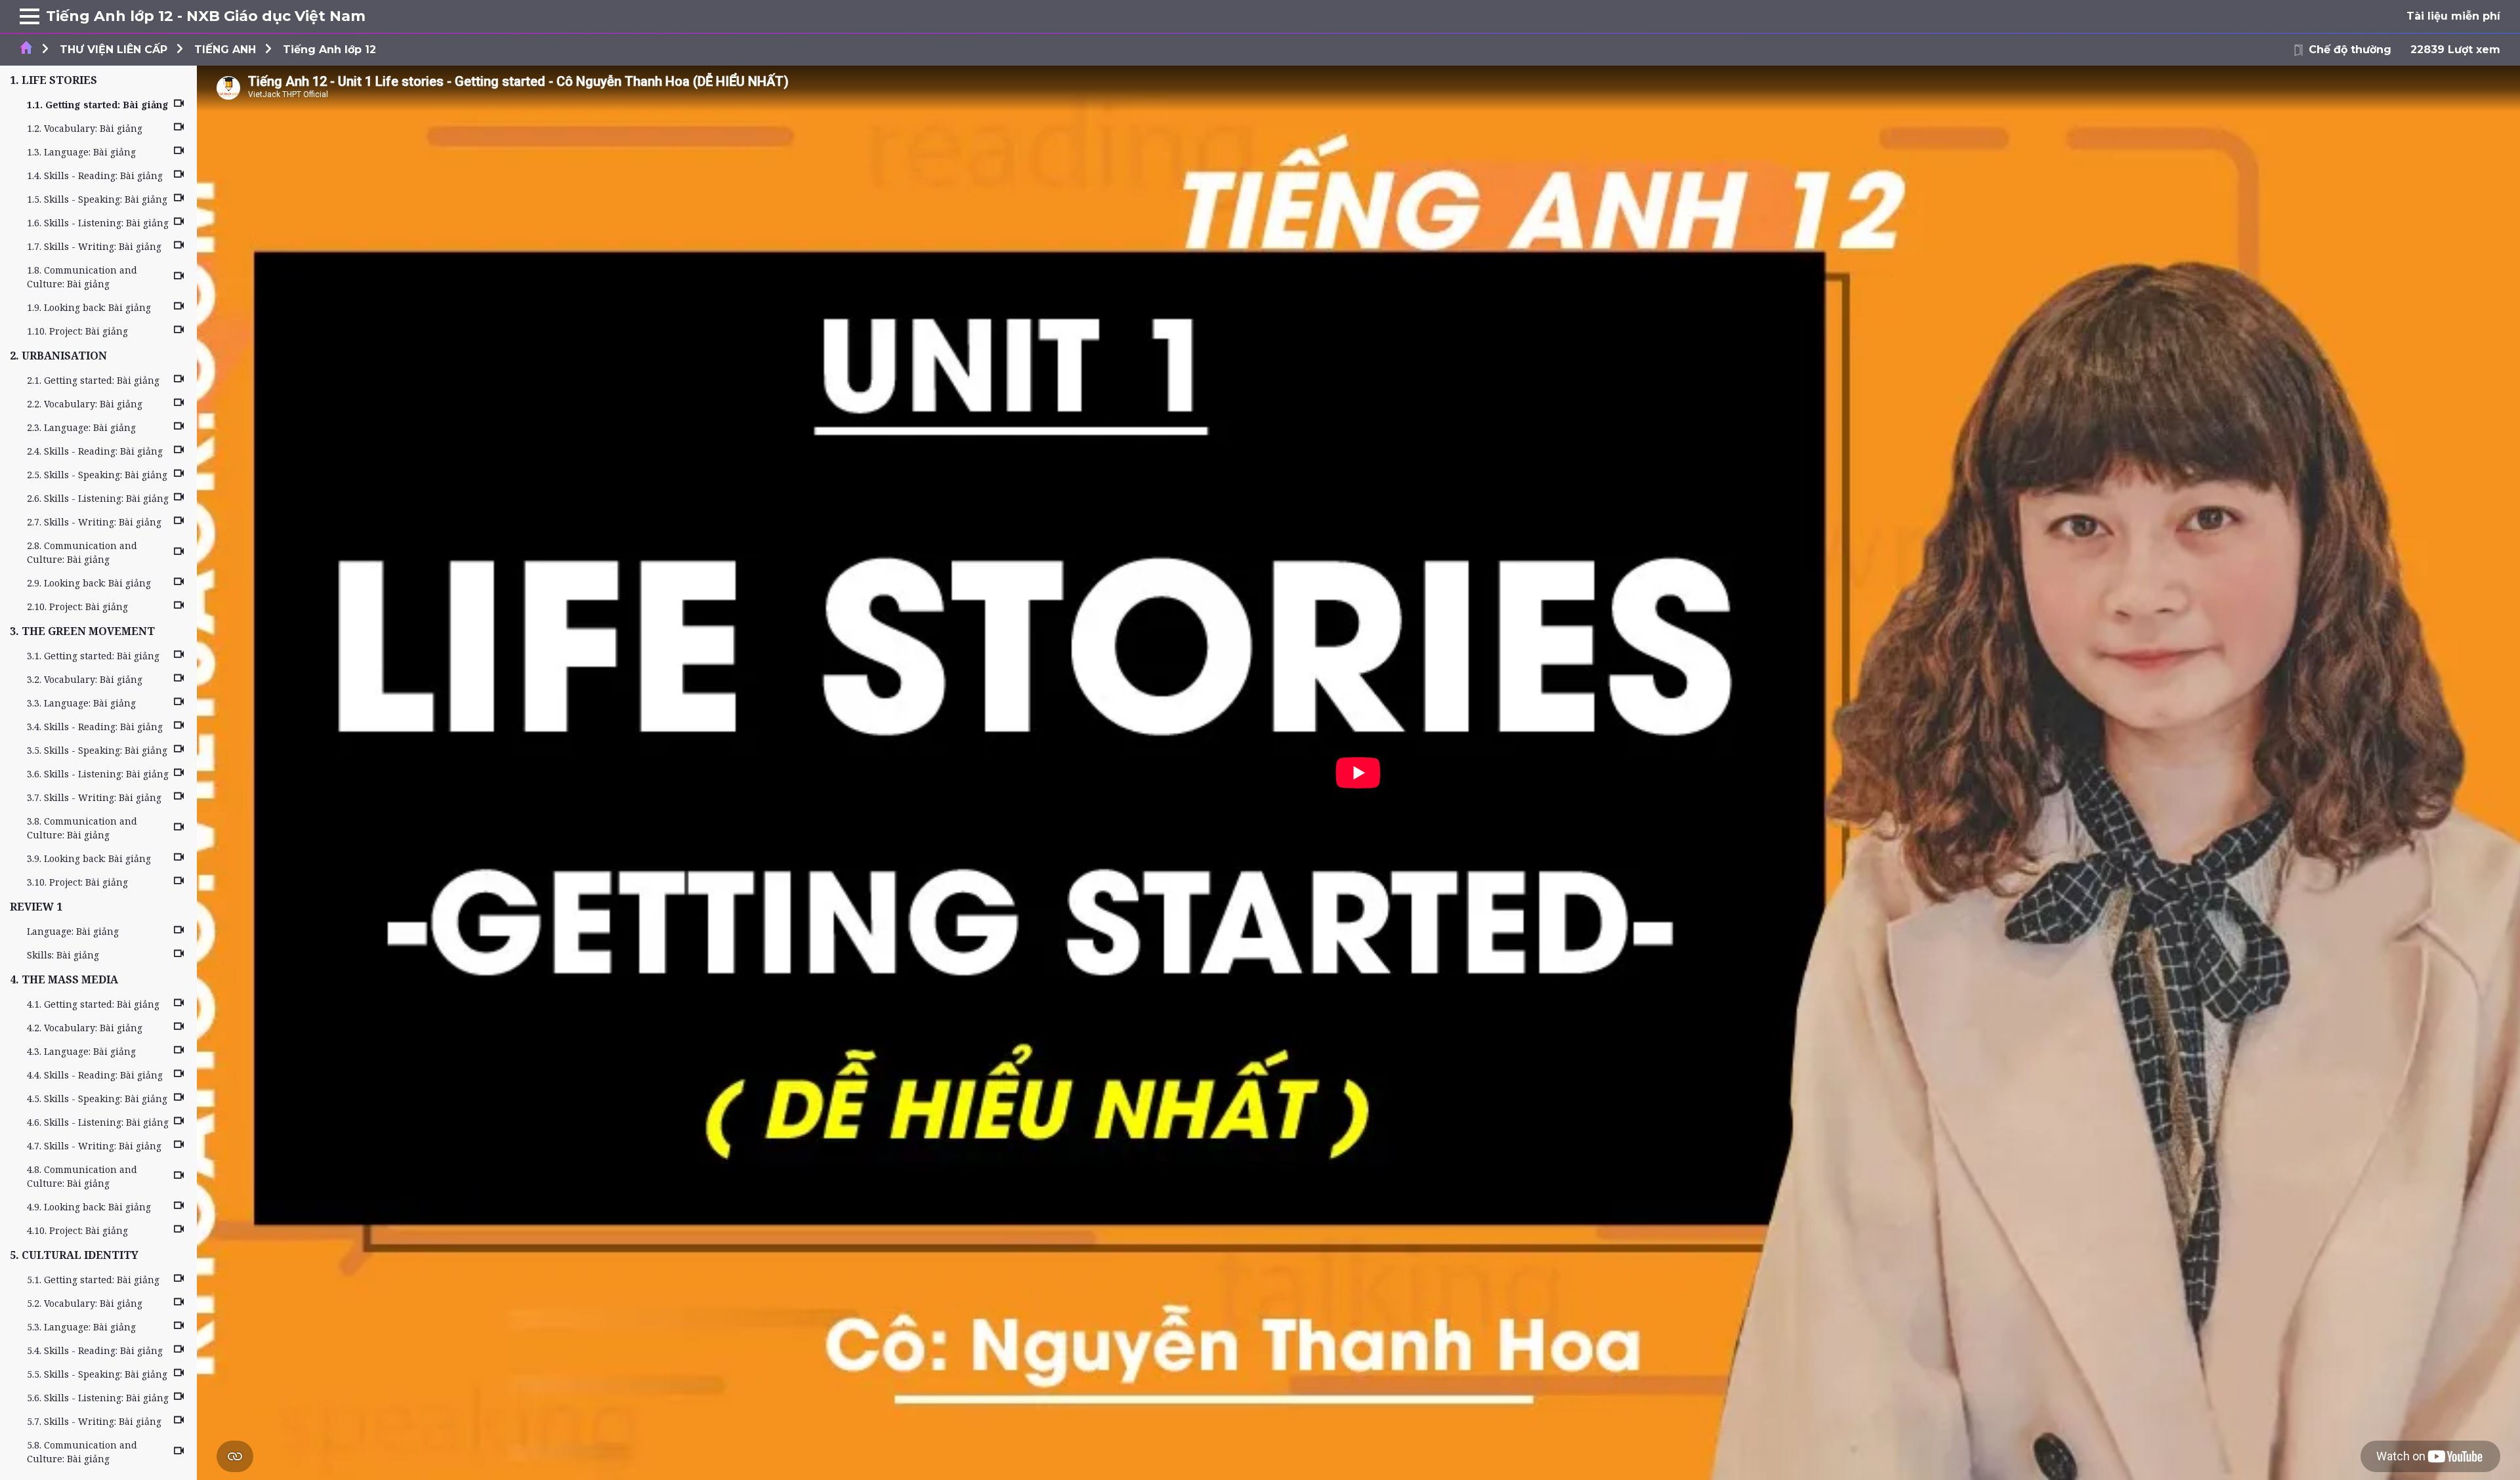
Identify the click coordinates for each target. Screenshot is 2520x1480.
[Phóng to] (30, 16)
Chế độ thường (2350, 50)
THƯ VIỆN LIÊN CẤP (114, 50)
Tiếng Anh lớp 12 (329, 50)
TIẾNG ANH (225, 50)
